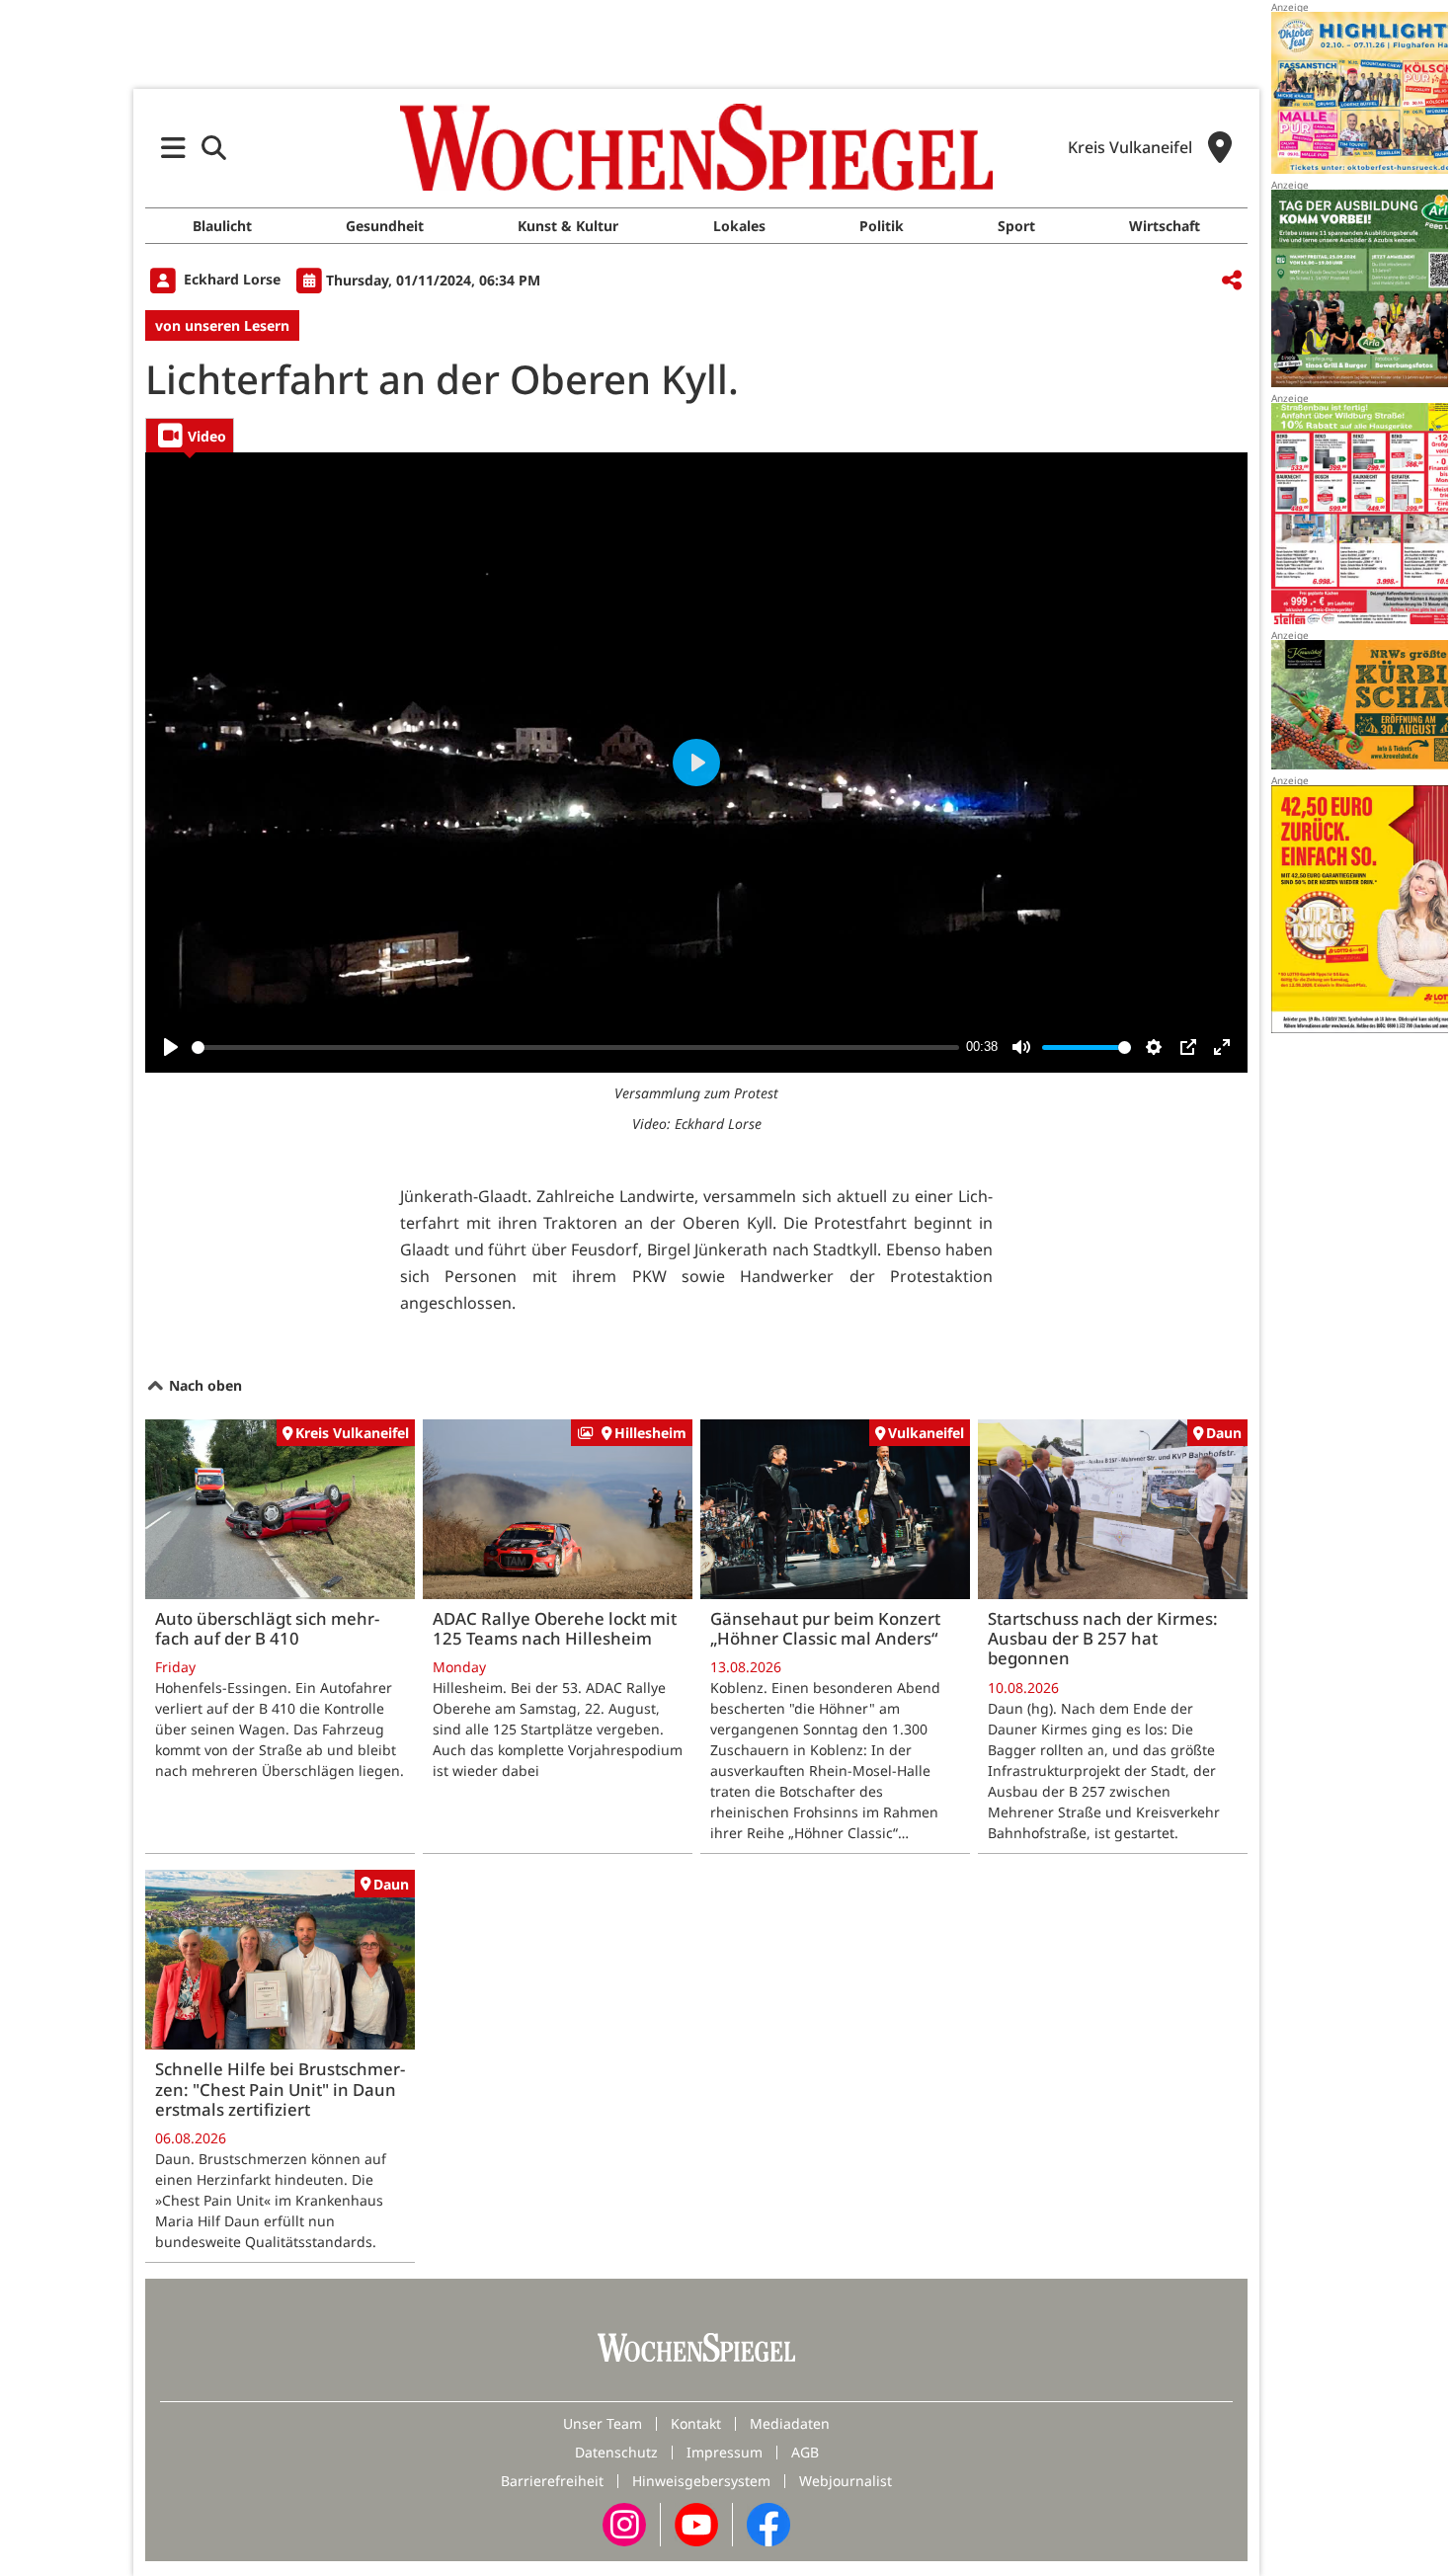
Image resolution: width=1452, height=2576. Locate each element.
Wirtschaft (1165, 226)
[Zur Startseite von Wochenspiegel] (696, 147)
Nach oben (203, 1385)
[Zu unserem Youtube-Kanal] (696, 2523)
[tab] (190, 435)
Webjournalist (846, 2481)
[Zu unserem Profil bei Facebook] (768, 2523)
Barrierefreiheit (552, 2481)
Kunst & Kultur (568, 226)
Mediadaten (790, 2423)
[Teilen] (1232, 281)
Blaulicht (222, 226)
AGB (805, 2452)
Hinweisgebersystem (701, 2481)
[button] (173, 148)
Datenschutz (616, 2452)
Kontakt (696, 2423)
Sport (1016, 226)
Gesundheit (385, 226)
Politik (882, 226)
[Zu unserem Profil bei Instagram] (624, 2523)
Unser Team (603, 2423)
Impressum (725, 2452)
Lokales (739, 226)
